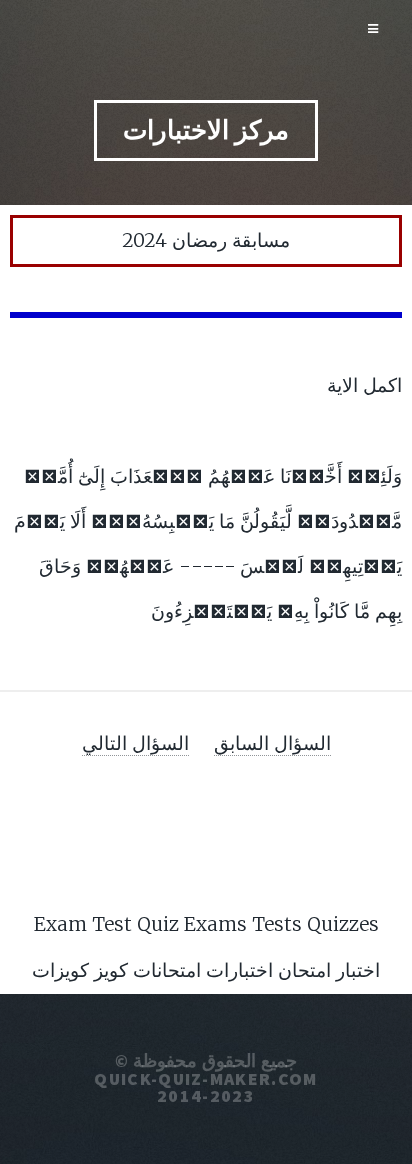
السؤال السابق (272, 743)
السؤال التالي (135, 743)
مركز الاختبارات (206, 130)
